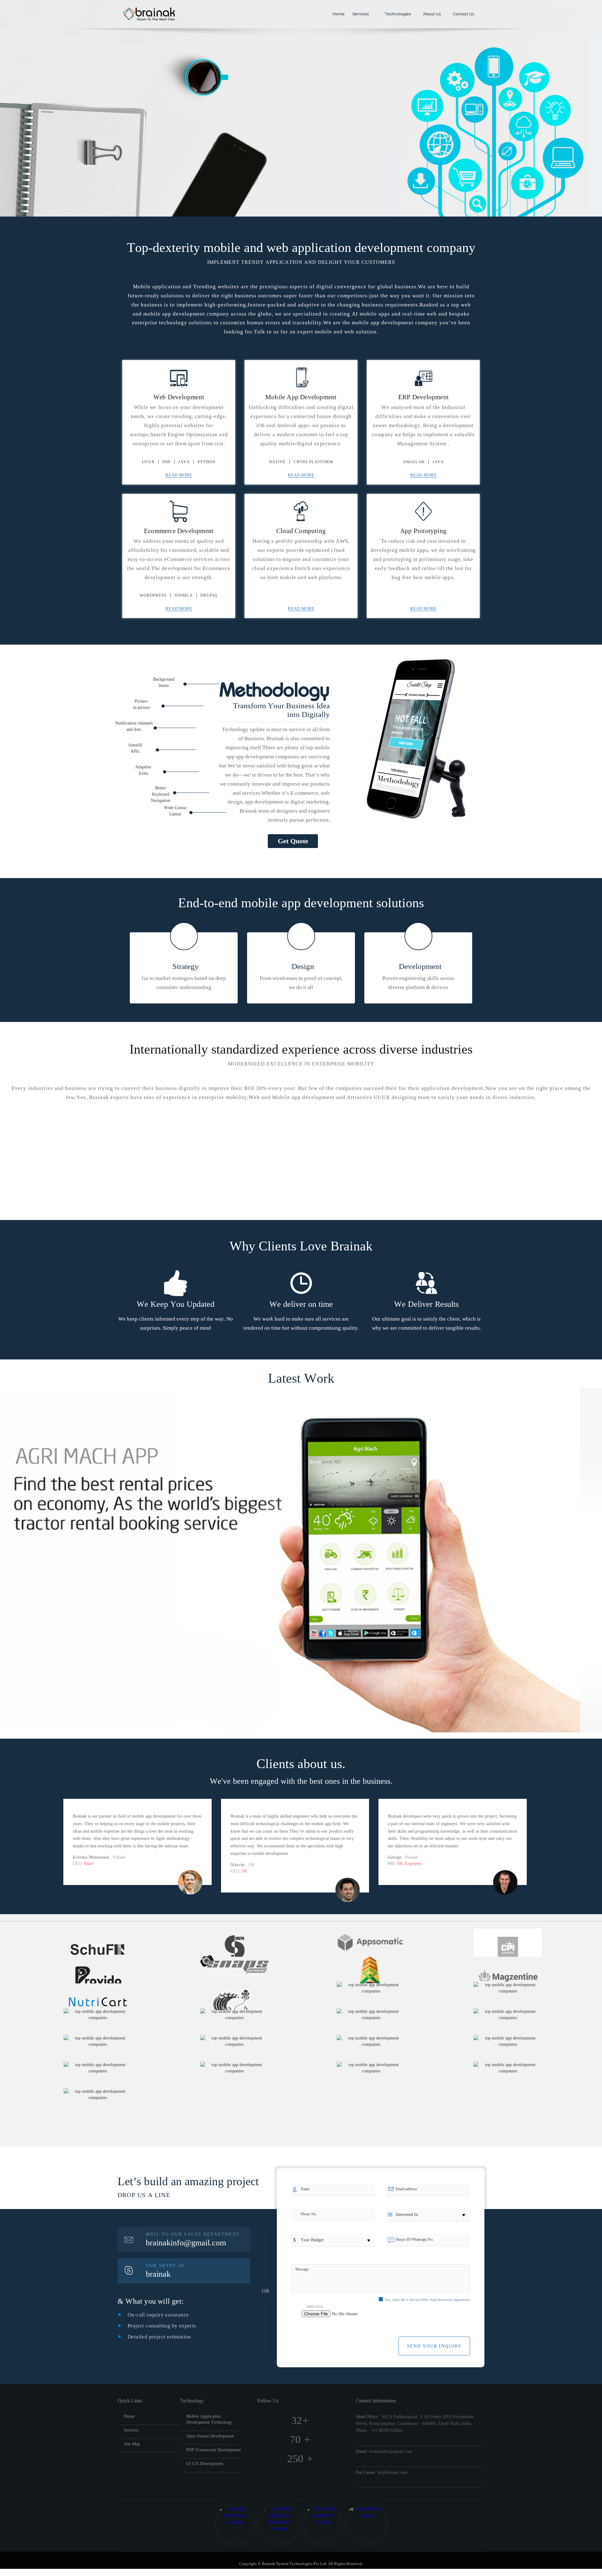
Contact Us (463, 14)
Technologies (397, 14)
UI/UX (148, 462)
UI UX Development (205, 2464)
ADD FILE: (315, 2307)
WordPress (153, 595)
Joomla (183, 595)
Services (361, 14)
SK (245, 1871)
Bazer (89, 1864)
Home (338, 14)
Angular (414, 462)
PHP (166, 462)
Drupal (209, 595)
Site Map (132, 2444)
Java (184, 462)
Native (277, 462)
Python (206, 462)
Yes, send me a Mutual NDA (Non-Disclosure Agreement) (428, 2300)
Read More (179, 475)
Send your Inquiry (434, 2346)
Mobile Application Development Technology (209, 2419)
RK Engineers (410, 1864)
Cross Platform (313, 462)
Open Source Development (210, 2436)
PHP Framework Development (214, 2450)
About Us (431, 14)
